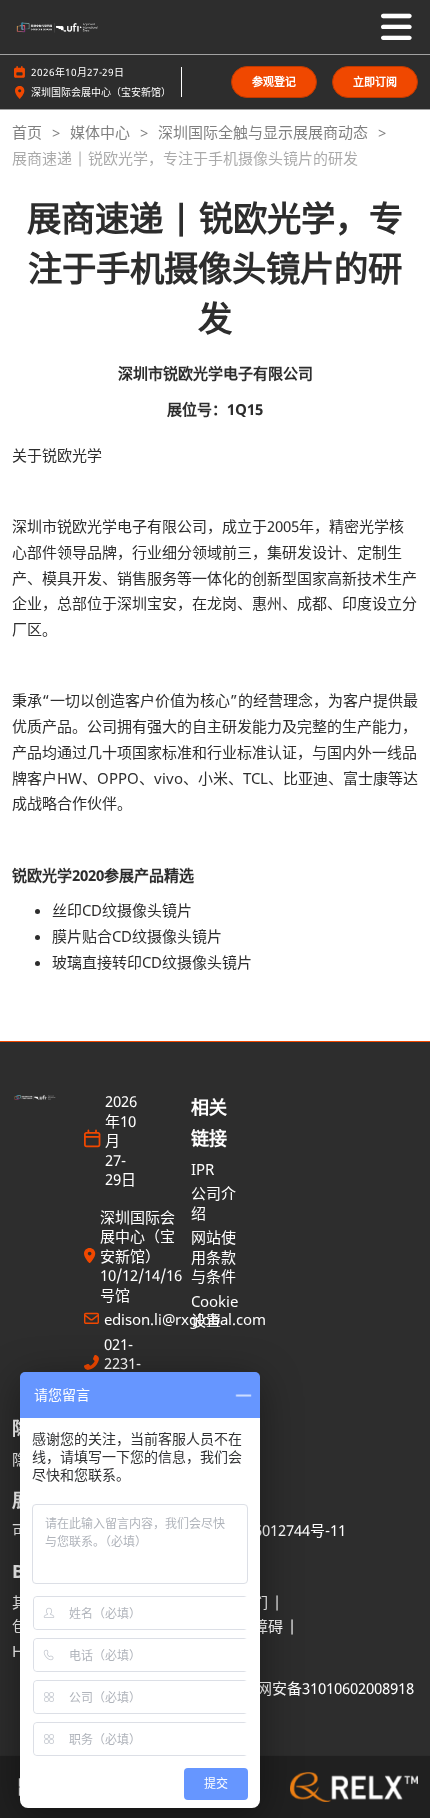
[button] (274, 82)
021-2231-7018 (122, 1364)
